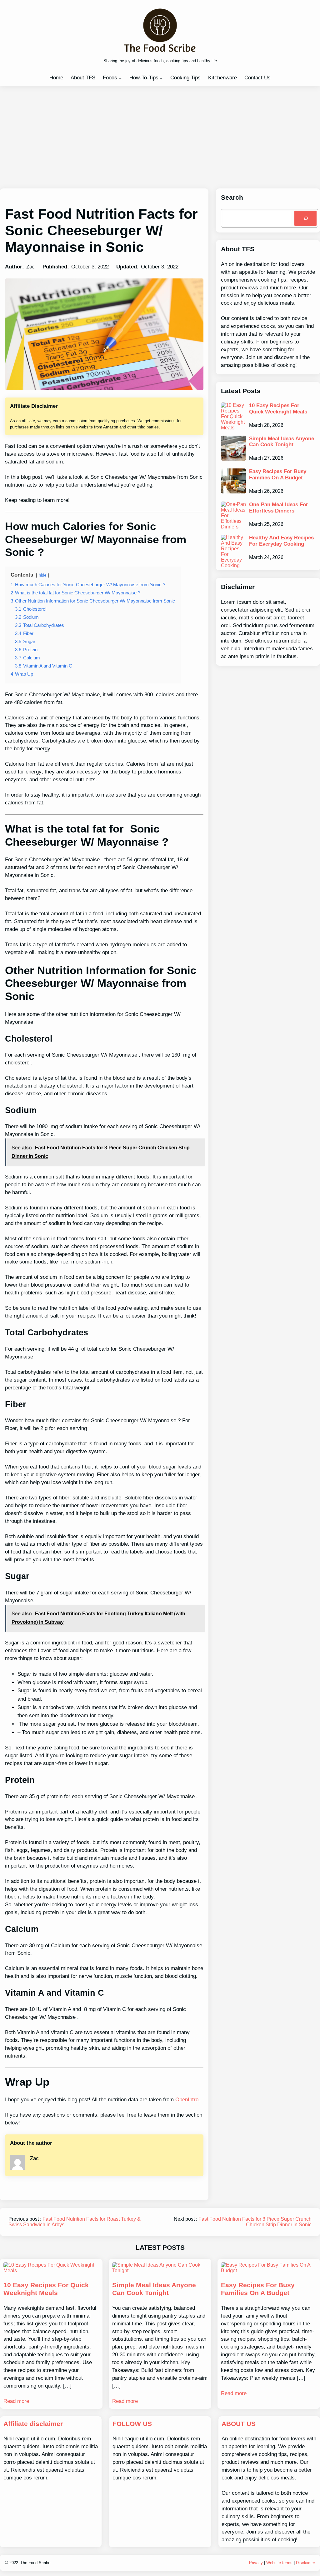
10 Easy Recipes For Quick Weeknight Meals (278, 409)
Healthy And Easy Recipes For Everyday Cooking (281, 541)
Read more (16, 2401)
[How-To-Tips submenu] (161, 78)
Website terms (279, 2563)
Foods (110, 78)
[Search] (305, 218)
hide (42, 575)
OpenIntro (187, 2100)
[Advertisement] (160, 137)
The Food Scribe (35, 2563)
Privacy (256, 2563)
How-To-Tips (144, 78)
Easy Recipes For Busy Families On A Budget (278, 475)
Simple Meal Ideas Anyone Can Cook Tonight (282, 442)
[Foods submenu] (120, 78)
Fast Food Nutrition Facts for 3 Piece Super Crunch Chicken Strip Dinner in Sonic (255, 2222)
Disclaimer (305, 2563)
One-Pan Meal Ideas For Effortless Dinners (279, 508)
